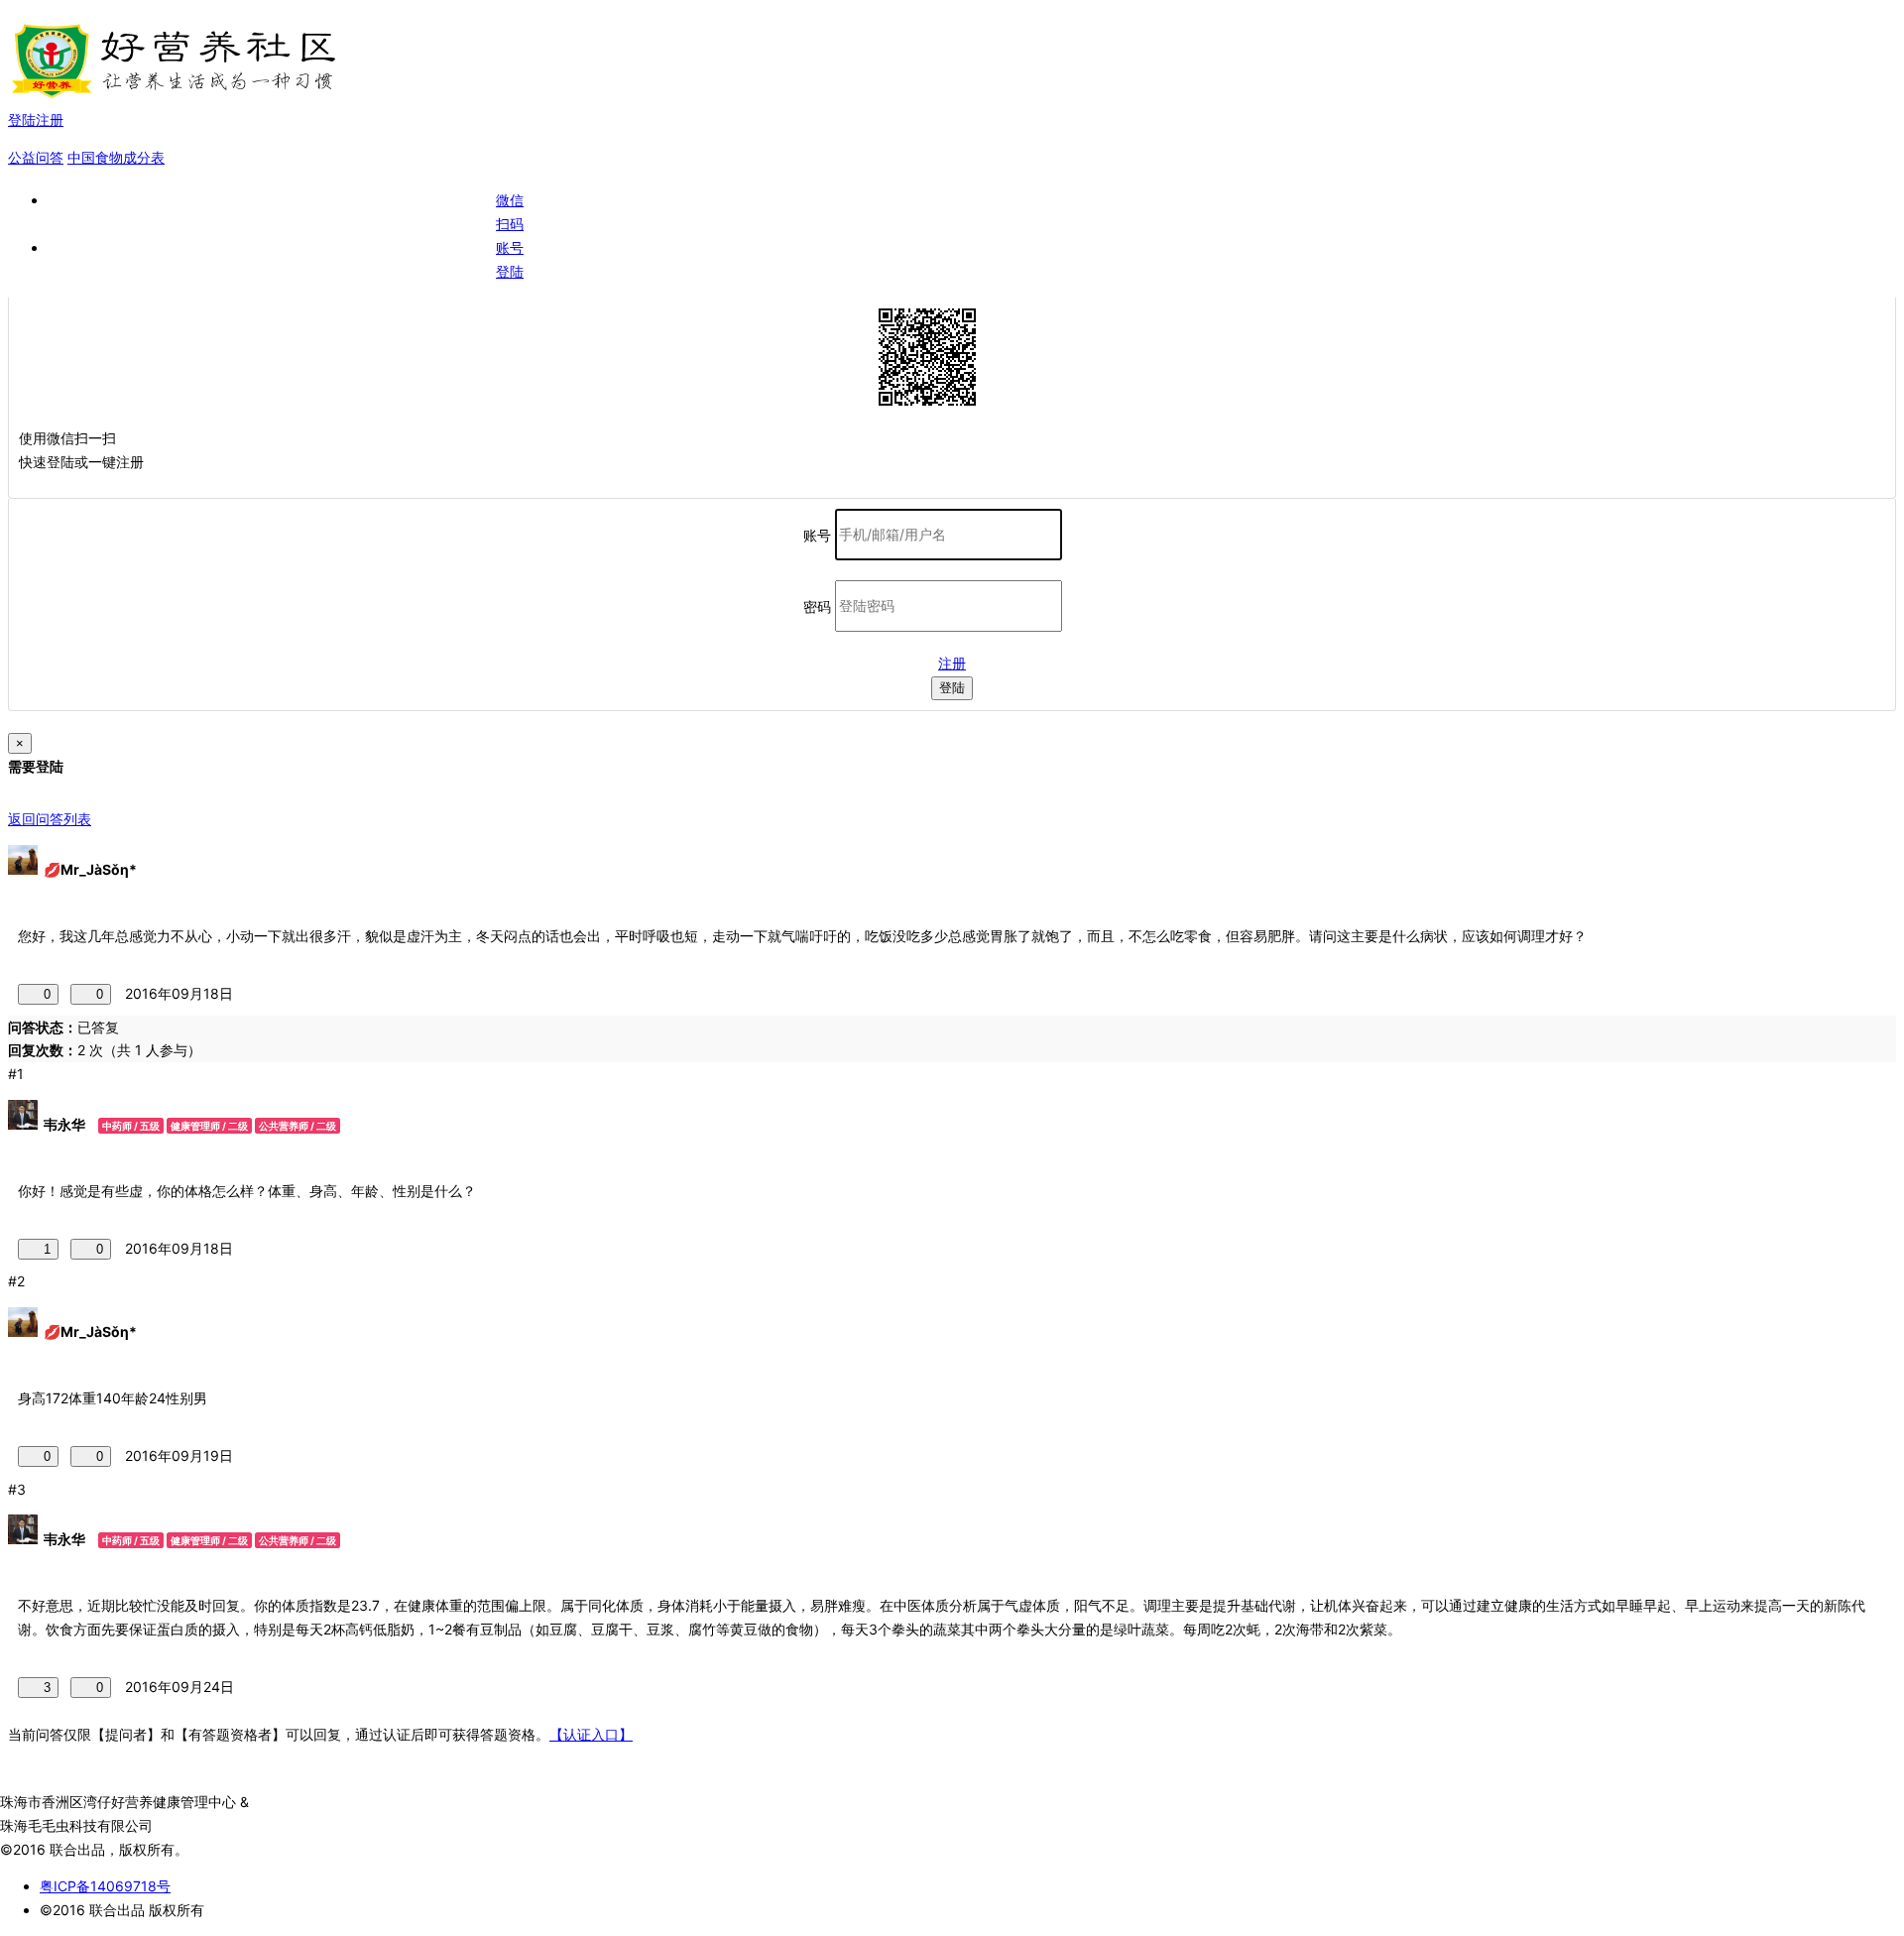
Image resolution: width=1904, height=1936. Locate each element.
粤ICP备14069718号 (105, 1886)
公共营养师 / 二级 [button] (297, 1126)
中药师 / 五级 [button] (131, 1126)
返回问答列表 (50, 819)
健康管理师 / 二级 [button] (209, 1126)
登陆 (952, 688)
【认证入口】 (591, 1734)
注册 (952, 663)
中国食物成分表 (116, 157)
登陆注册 (36, 120)
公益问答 (36, 157)
